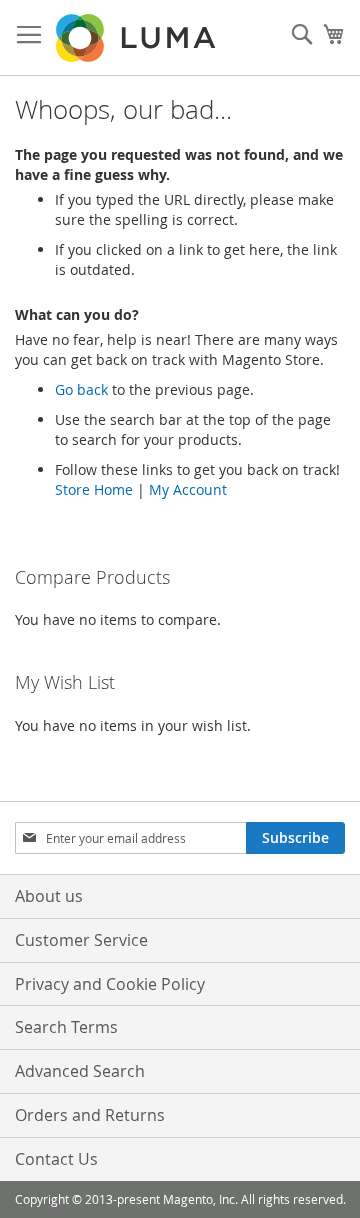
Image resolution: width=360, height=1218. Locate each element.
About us (49, 896)
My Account (188, 489)
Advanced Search (80, 1071)
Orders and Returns (90, 1115)
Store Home (94, 489)
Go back (81, 389)
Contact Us (56, 1159)
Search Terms (66, 1027)
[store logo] (137, 38)
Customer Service (81, 940)
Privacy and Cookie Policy (110, 984)
